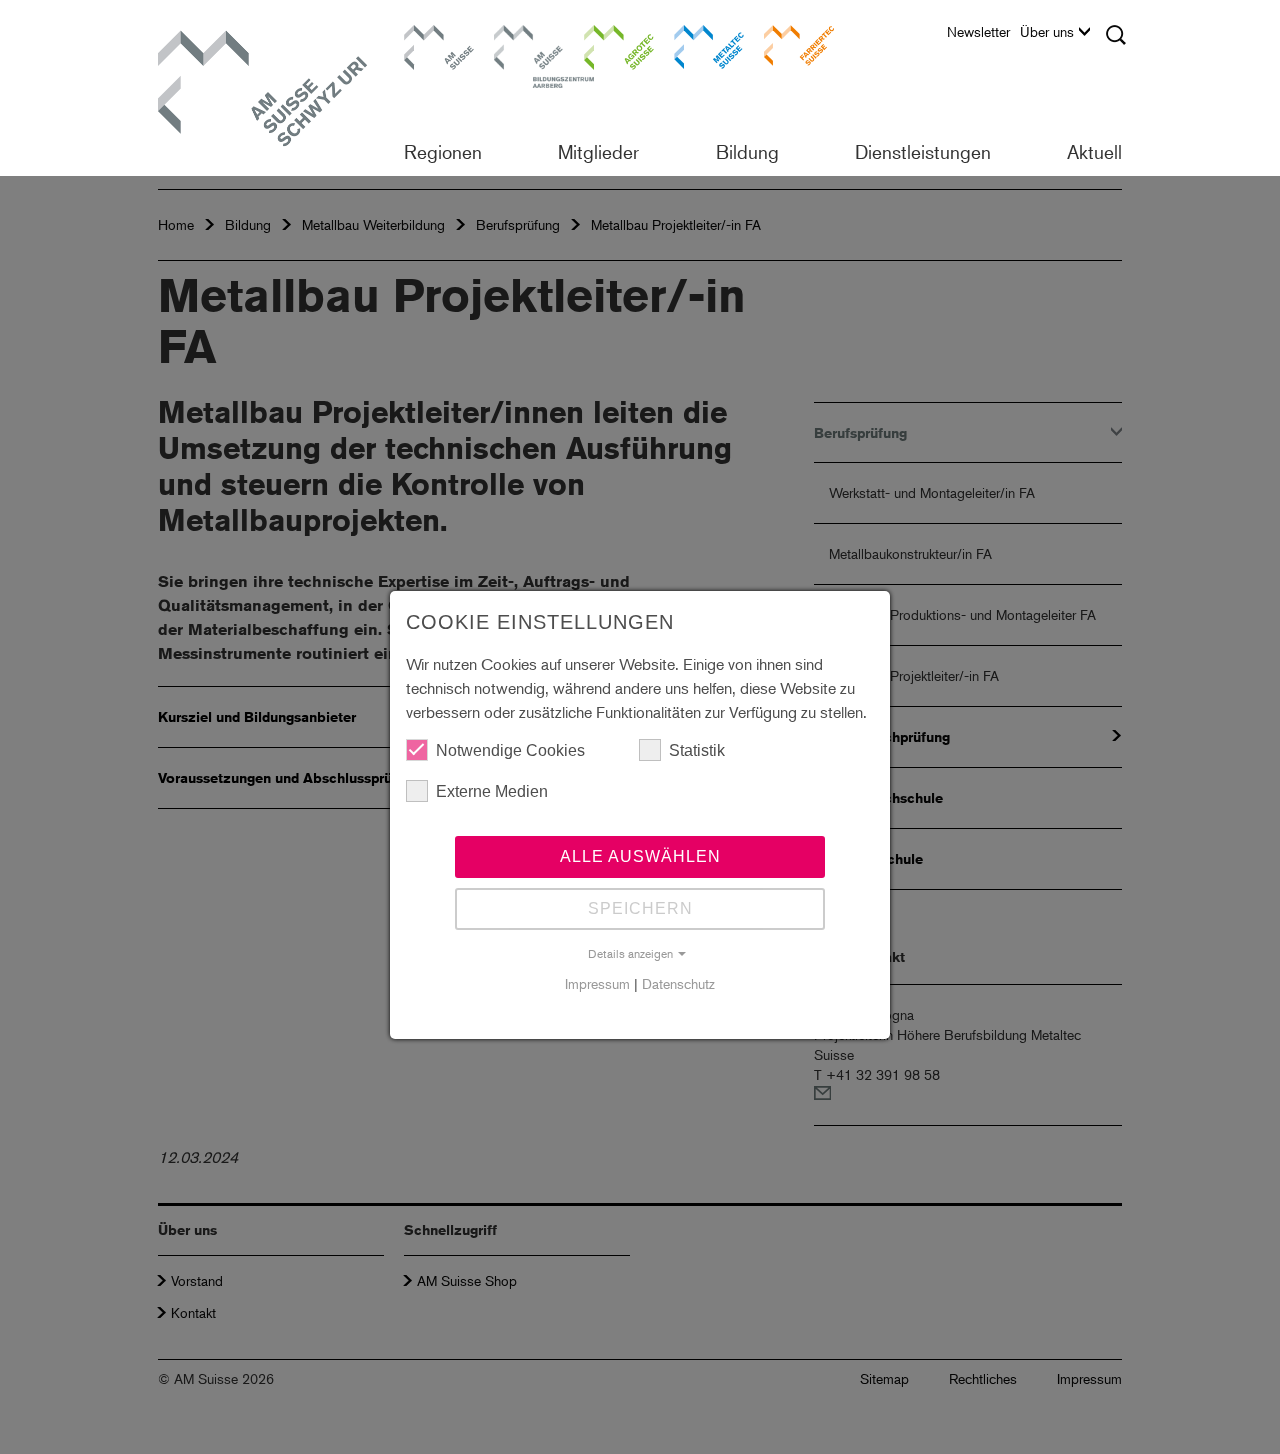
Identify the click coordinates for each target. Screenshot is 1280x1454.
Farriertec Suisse (789, 44)
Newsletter (978, 32)
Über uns (1047, 32)
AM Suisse (432, 34)
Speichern (640, 908)
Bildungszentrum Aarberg (529, 44)
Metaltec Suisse (696, 44)
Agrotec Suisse (605, 44)
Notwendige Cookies (510, 750)
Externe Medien (492, 791)
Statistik (697, 750)
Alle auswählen (640, 856)
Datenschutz (678, 983)
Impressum (597, 983)
